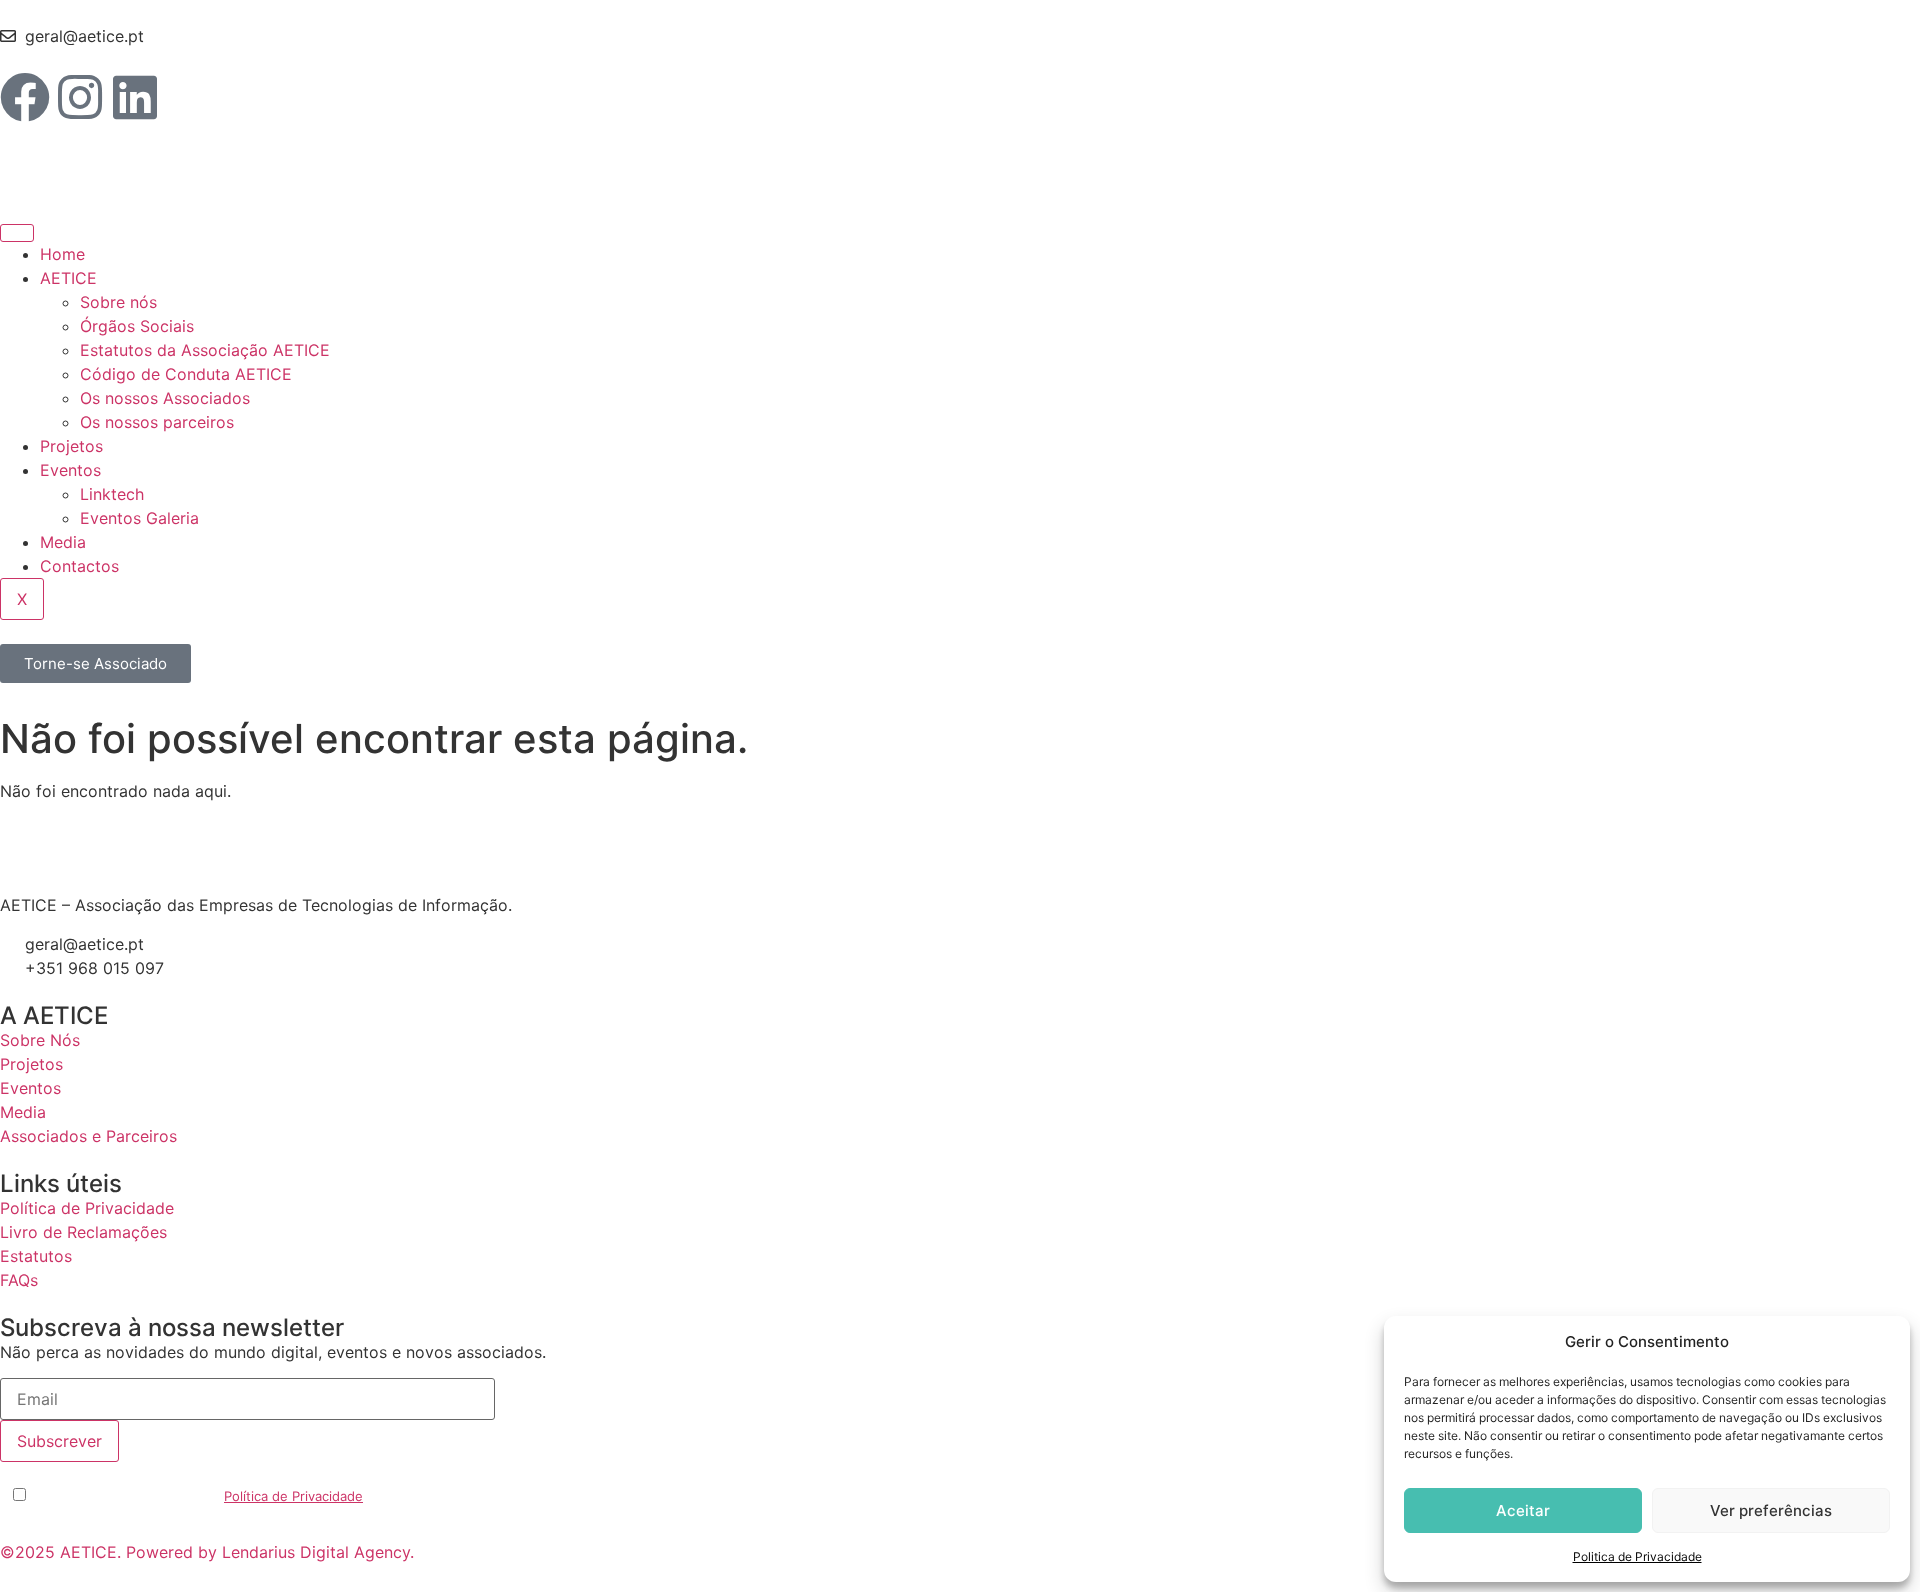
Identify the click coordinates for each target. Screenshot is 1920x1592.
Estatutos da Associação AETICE (205, 350)
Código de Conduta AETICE (186, 374)
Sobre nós (118, 302)
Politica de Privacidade (1637, 1556)
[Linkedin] (135, 97)
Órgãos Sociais (137, 326)
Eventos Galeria (139, 518)
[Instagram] (80, 97)
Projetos (71, 446)
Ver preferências (1771, 1510)
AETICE (68, 278)
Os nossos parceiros (157, 422)
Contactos (79, 566)
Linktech (112, 494)
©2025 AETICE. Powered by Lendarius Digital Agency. (207, 1552)
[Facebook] (25, 97)
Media (63, 542)
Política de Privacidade (293, 1496)
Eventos (70, 470)
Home (62, 254)
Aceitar (1523, 1510)
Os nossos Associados (165, 398)
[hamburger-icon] (17, 233)
